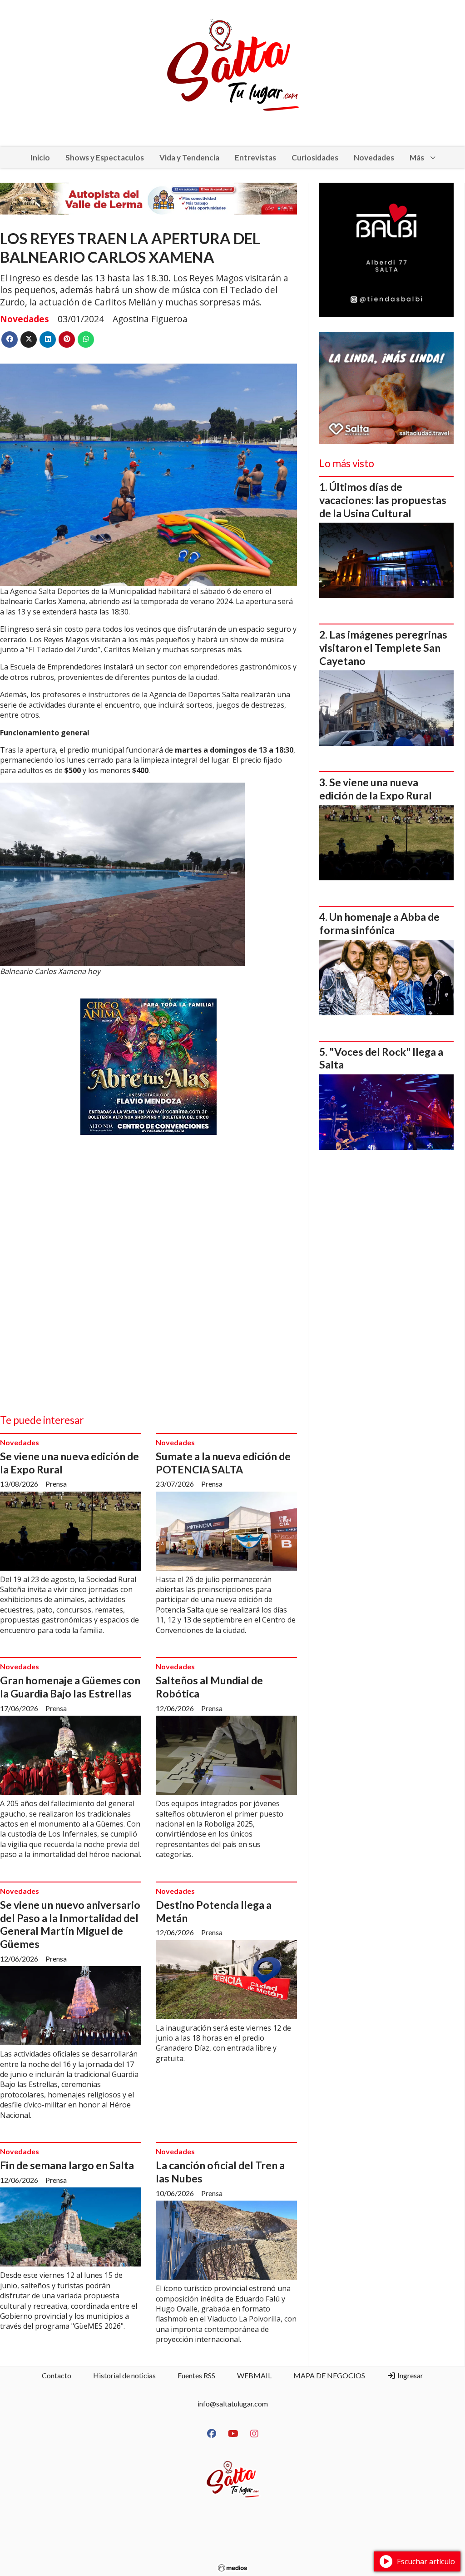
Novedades (374, 157)
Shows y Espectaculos (105, 157)
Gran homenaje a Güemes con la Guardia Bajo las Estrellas (70, 1687)
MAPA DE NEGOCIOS (329, 2375)
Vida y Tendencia (189, 157)
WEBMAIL (254, 2375)
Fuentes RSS (196, 2375)
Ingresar (410, 2375)
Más (417, 157)
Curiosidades (315, 157)
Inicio (40, 157)
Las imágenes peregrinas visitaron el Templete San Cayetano (383, 648)
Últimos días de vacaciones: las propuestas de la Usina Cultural (383, 500)
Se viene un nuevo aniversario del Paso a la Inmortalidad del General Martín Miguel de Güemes (70, 1924)
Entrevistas (255, 157)
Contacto (57, 2375)
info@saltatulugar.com (233, 2404)
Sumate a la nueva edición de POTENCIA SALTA (223, 1463)
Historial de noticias (124, 2375)
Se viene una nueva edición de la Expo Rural (376, 789)
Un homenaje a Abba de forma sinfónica (379, 923)
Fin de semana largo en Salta (67, 2165)
